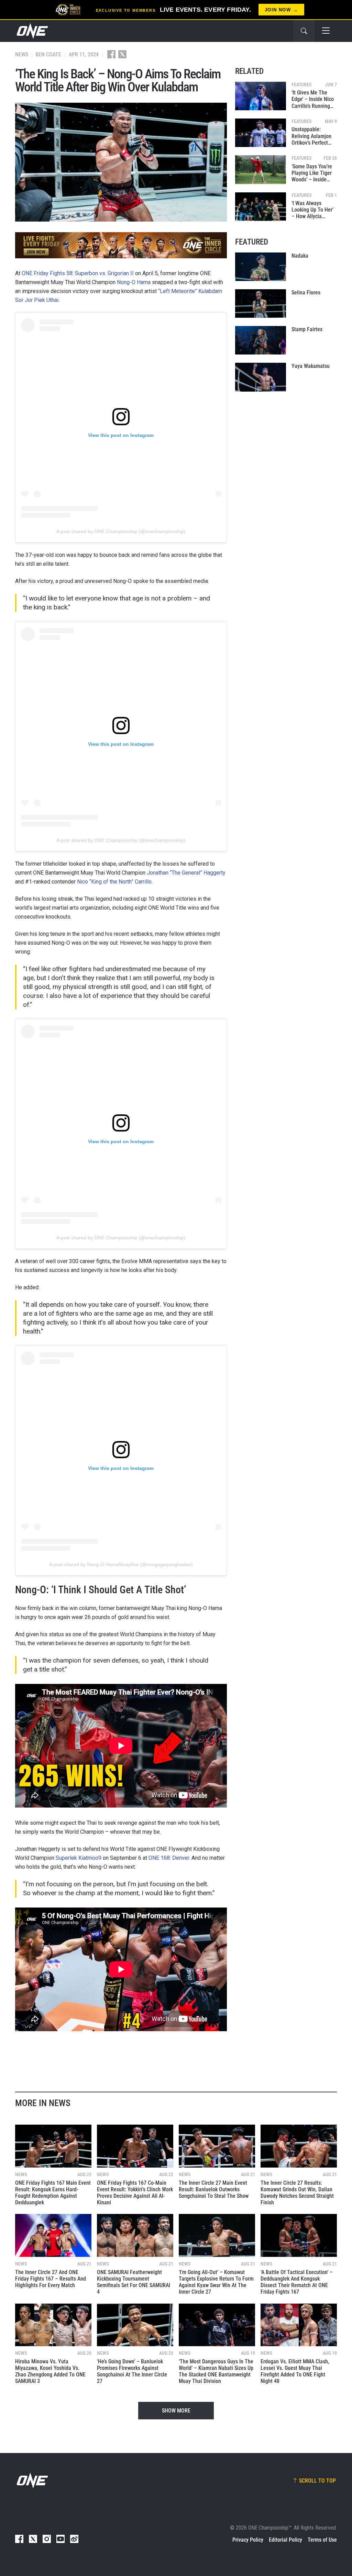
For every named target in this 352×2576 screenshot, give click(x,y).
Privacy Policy (248, 2540)
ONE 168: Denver (169, 1858)
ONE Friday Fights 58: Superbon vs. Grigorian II (78, 273)
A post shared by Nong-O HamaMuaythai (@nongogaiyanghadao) (121, 1564)
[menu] (326, 31)
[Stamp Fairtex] (261, 340)
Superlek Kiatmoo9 (79, 1858)
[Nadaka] (261, 267)
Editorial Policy (285, 2540)
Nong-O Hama (134, 282)
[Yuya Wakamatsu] (261, 377)
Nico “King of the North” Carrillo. (115, 882)
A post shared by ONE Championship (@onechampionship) (121, 531)
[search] (304, 31)
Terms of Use (322, 2540)
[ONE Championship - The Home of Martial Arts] (32, 31)
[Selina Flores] (261, 303)
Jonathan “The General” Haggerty (186, 873)
